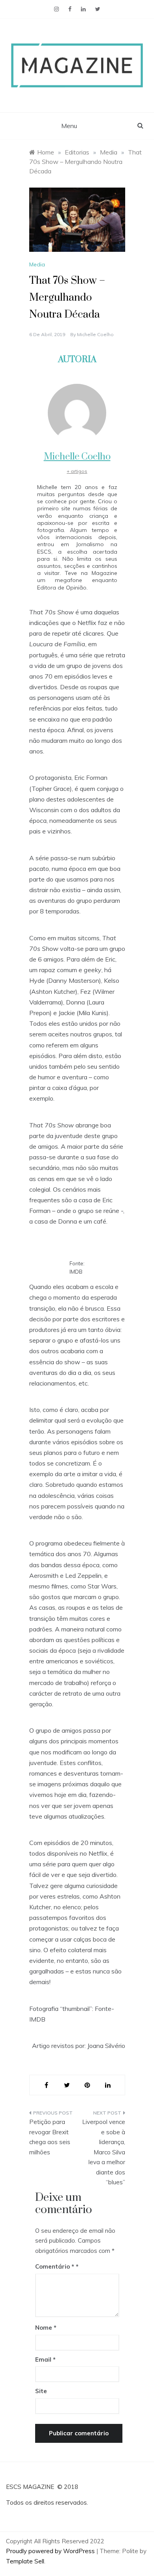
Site (41, 2391)
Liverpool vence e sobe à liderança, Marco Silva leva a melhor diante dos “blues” (104, 2152)
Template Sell (25, 2561)
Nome (46, 2328)
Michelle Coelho (95, 334)
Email (45, 2359)
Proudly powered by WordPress (51, 2551)
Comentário (55, 2266)
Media (37, 264)
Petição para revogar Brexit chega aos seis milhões (50, 2137)
